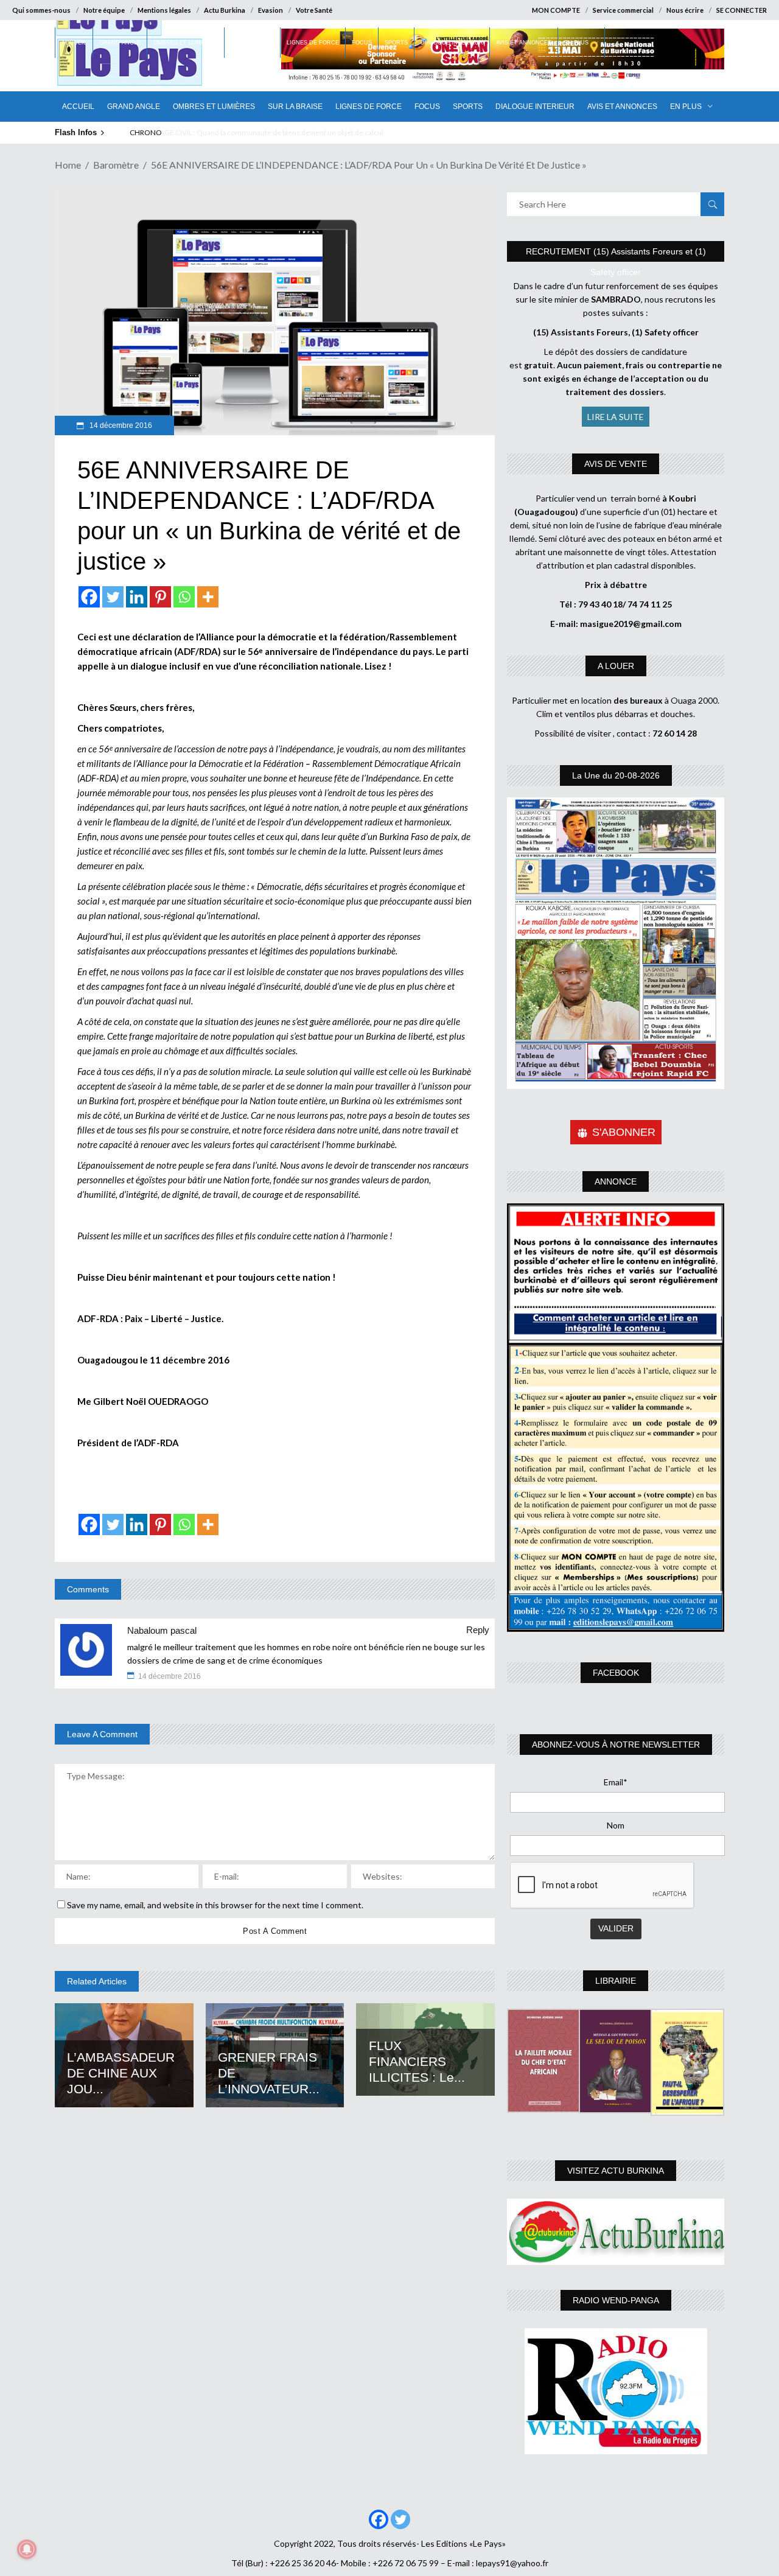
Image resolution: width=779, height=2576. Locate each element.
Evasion (271, 10)
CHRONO (146, 132)
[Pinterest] (160, 597)
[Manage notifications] (27, 2549)
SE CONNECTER (742, 10)
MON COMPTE (556, 10)
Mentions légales (164, 10)
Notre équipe (104, 10)
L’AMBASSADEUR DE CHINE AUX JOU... (121, 2073)
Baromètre (116, 165)
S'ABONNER (624, 1132)
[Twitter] (113, 597)
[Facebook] (89, 597)
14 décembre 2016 (120, 425)
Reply (478, 1630)
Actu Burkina (225, 10)
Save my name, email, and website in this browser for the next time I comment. (215, 1905)
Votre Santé (314, 10)
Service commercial (623, 10)
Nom (616, 1825)
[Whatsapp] (184, 597)
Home (68, 165)
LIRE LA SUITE (616, 417)
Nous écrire (685, 10)
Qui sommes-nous (41, 10)
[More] (208, 597)
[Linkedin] (137, 597)
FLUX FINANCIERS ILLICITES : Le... (417, 2061)
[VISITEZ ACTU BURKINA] (616, 2232)
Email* (616, 1782)
